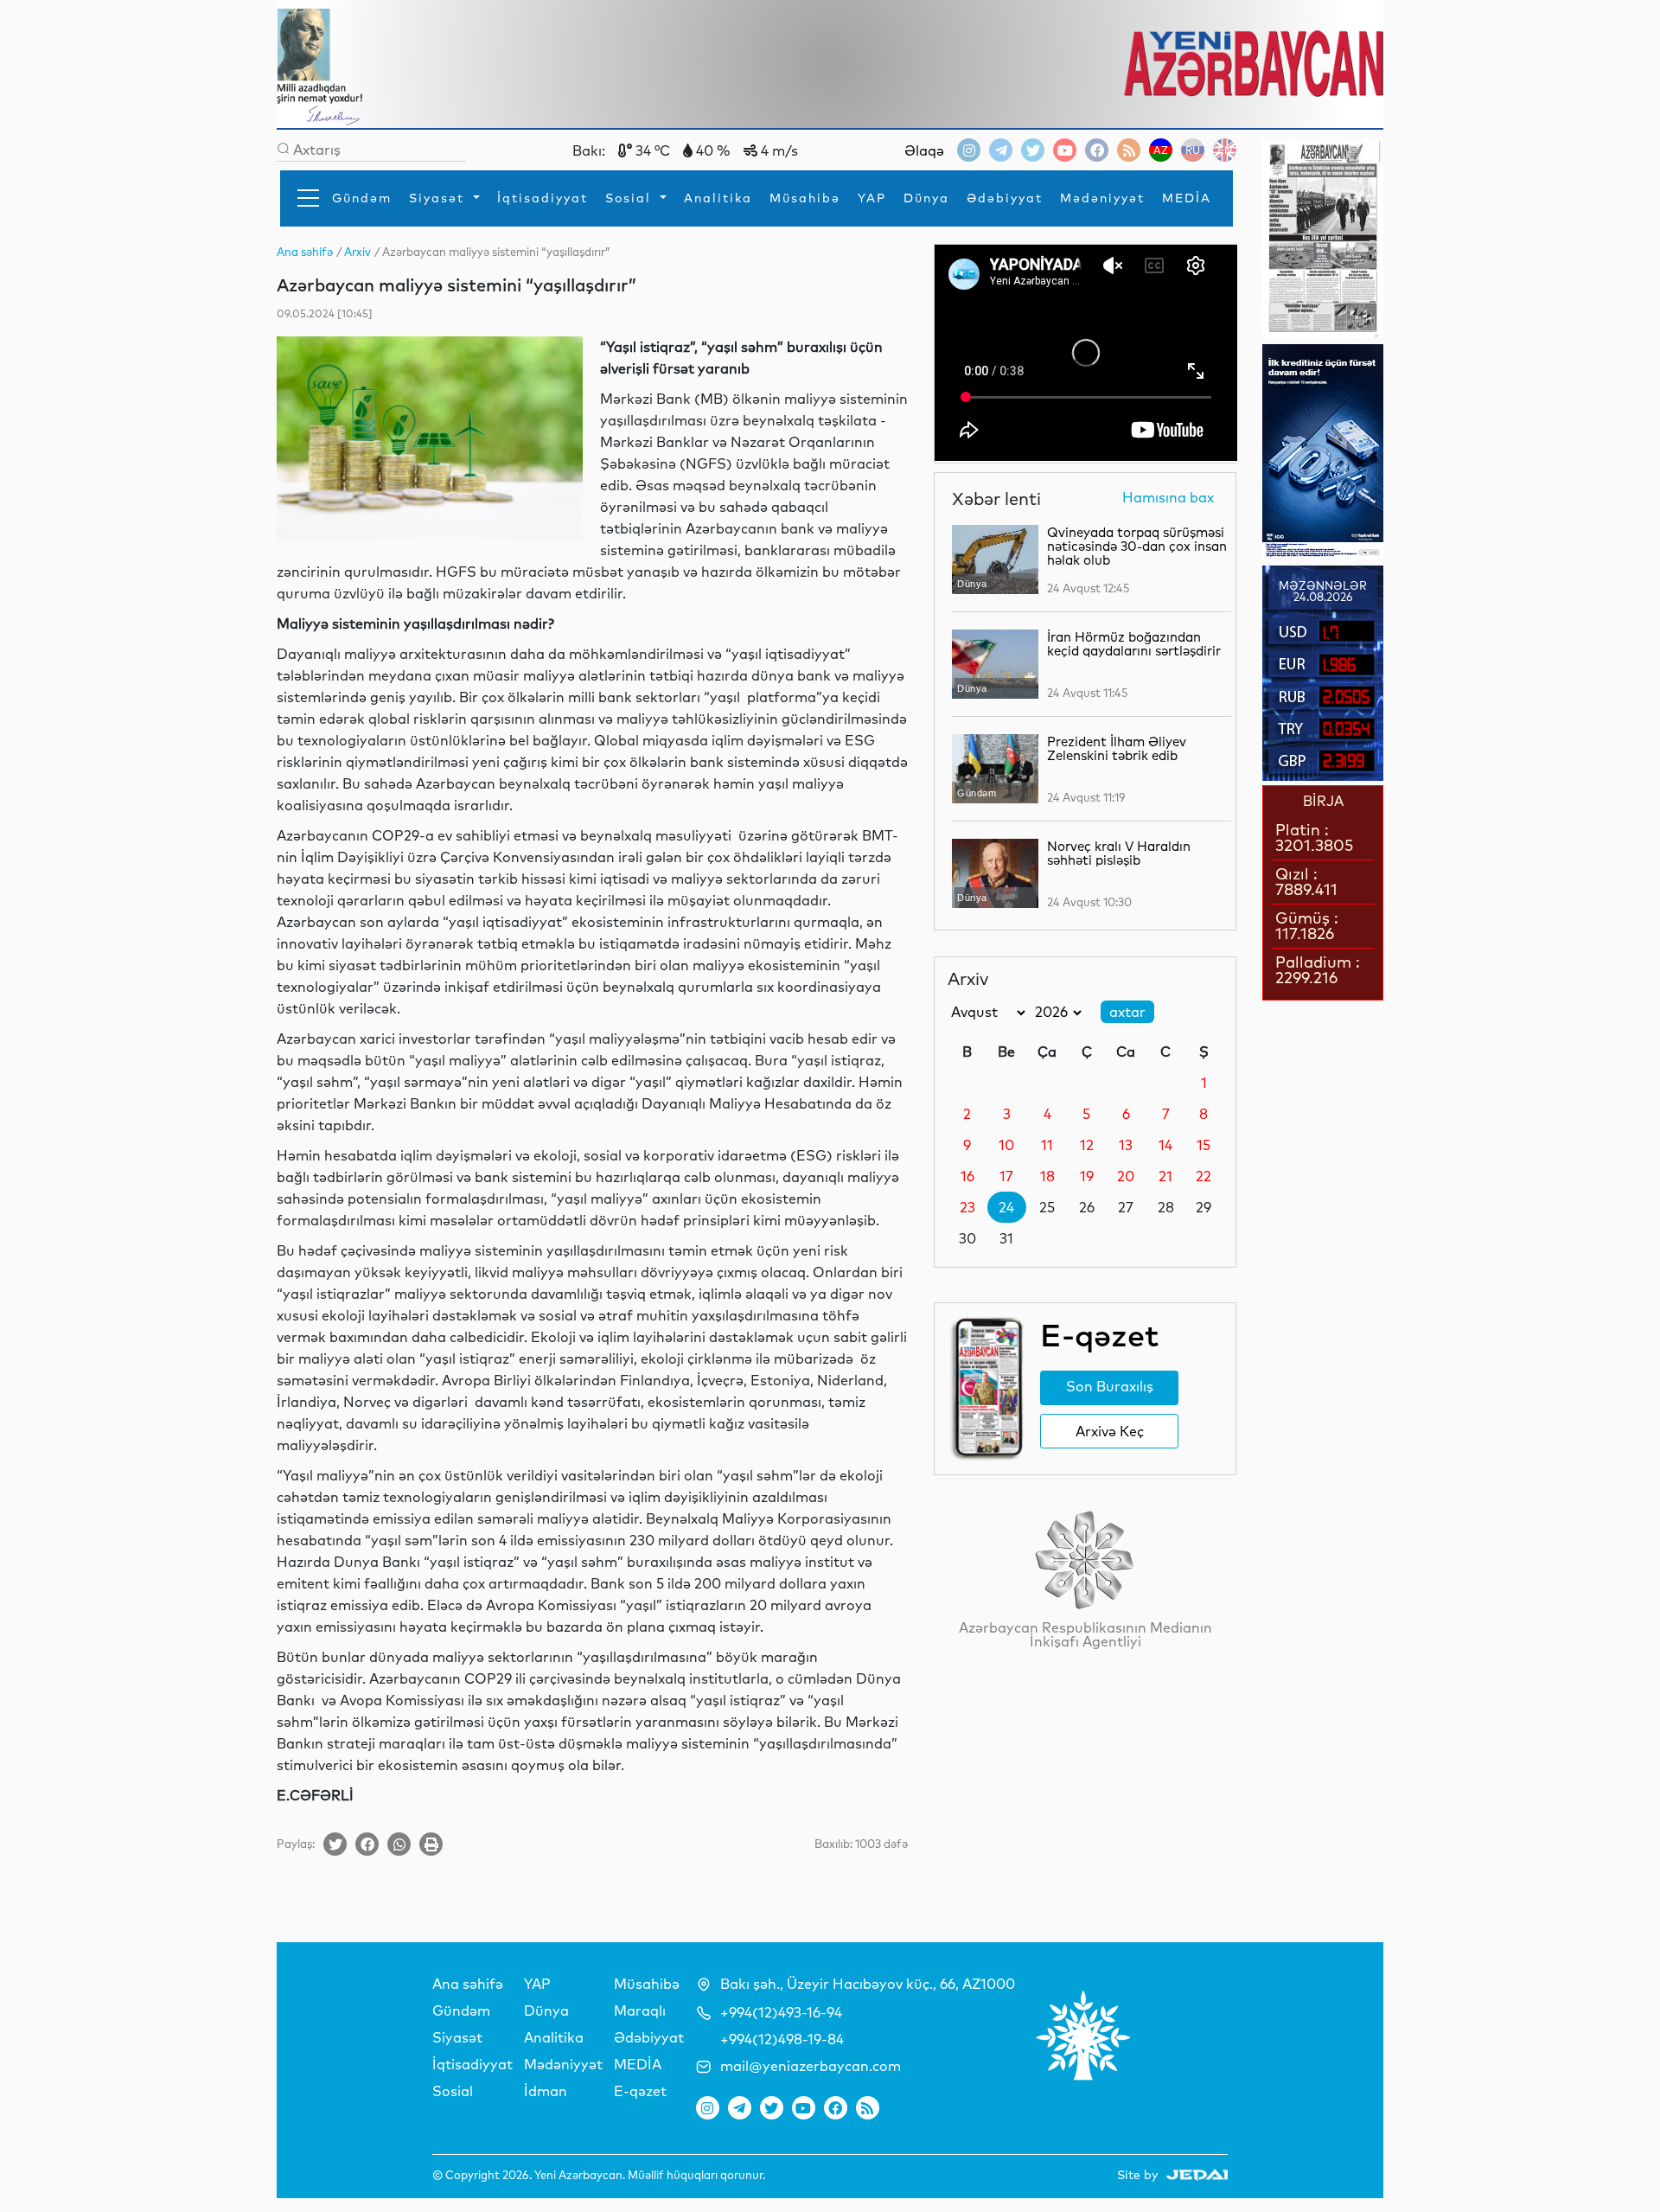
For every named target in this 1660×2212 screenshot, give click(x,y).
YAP (872, 198)
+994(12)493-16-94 (781, 2012)
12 (1087, 1145)
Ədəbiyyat (1005, 198)
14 (1165, 1145)
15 (1203, 1145)
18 (1047, 1176)
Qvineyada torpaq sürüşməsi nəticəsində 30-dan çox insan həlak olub (1137, 546)
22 (1203, 1176)
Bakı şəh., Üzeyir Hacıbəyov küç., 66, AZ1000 (868, 1984)
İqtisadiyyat (543, 198)
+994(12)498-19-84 (782, 2039)
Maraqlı (640, 2011)
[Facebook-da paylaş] (367, 1844)
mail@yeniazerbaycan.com (811, 2066)
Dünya (926, 198)
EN (1225, 150)
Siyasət (439, 198)
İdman (546, 2091)
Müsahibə (805, 198)
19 (1087, 1176)
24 (1006, 1207)
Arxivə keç (1110, 1431)
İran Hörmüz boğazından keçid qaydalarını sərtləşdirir (1134, 644)
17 (1006, 1176)
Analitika (718, 198)
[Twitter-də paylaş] (335, 1844)
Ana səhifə (468, 1984)
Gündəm (362, 198)
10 (1006, 1145)
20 (1126, 1176)
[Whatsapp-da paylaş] (399, 1844)
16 (967, 1176)
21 (1165, 1176)
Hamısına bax (1168, 498)
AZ (1161, 150)
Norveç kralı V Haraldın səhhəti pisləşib (1119, 853)
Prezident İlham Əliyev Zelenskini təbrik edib (1117, 748)
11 (1047, 1145)
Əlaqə (924, 150)
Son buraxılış (1110, 1386)
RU (1193, 150)
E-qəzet (640, 2091)
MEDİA (1187, 198)
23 (967, 1207)
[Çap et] (431, 1844)
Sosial (631, 198)
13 (1126, 1145)
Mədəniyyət (1102, 198)
